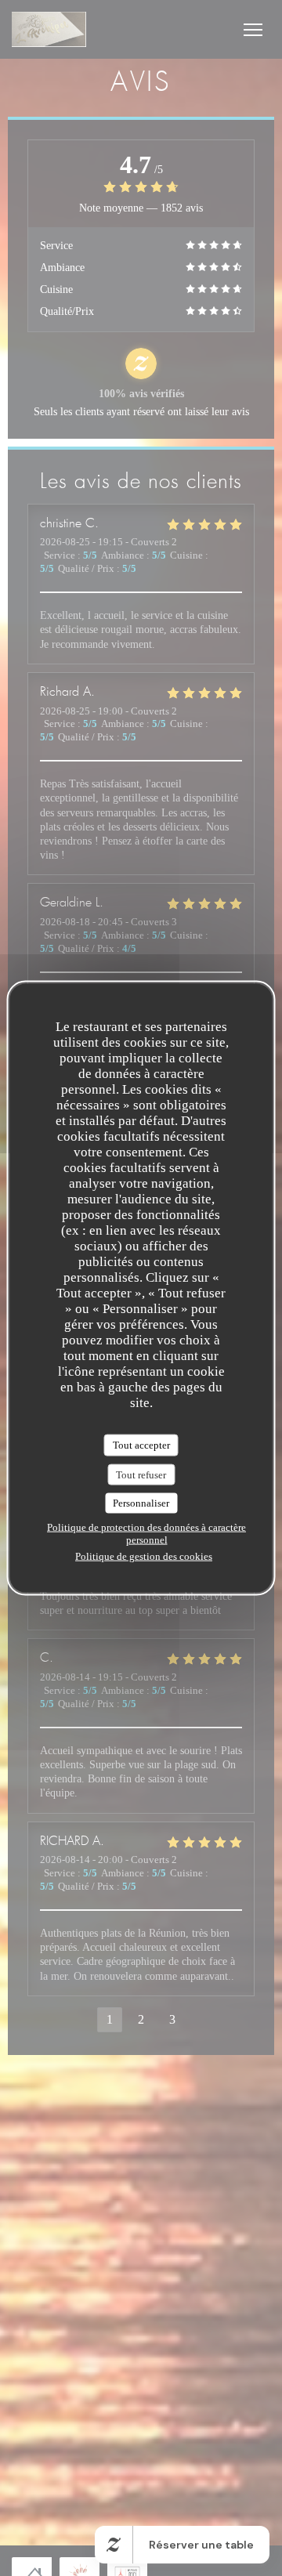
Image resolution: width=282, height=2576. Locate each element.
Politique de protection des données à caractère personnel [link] (146, 1533)
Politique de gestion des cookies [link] (144, 1556)
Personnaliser (141, 1503)
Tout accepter (141, 1445)
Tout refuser (141, 1474)
